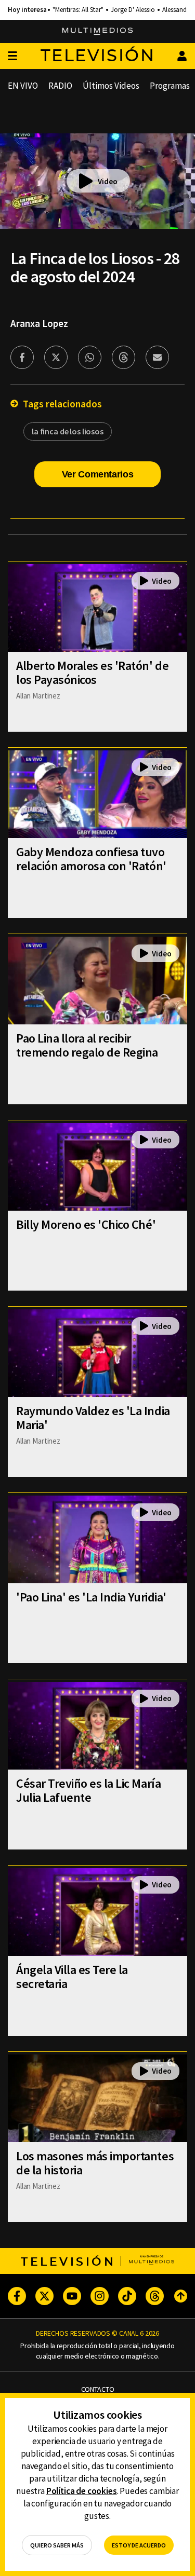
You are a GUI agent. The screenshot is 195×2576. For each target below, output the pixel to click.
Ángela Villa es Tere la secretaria (72, 1977)
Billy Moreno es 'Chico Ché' (86, 1224)
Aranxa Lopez (39, 323)
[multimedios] (97, 32)
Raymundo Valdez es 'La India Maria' (93, 1418)
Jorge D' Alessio (133, 10)
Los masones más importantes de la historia (95, 2163)
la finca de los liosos (68, 431)
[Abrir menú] (12, 56)
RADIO (60, 86)
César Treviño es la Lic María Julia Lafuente (88, 1790)
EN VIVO (23, 86)
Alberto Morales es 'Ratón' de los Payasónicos (92, 673)
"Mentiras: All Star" (78, 10)
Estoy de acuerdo (139, 2545)
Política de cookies (82, 2491)
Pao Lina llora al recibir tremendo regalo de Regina (87, 1045)
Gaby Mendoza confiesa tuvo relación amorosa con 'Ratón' (91, 859)
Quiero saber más (57, 2545)
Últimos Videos (111, 86)
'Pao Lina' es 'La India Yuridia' (91, 1597)
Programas (170, 86)
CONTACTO (98, 2389)
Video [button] (108, 181)
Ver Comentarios (98, 474)
